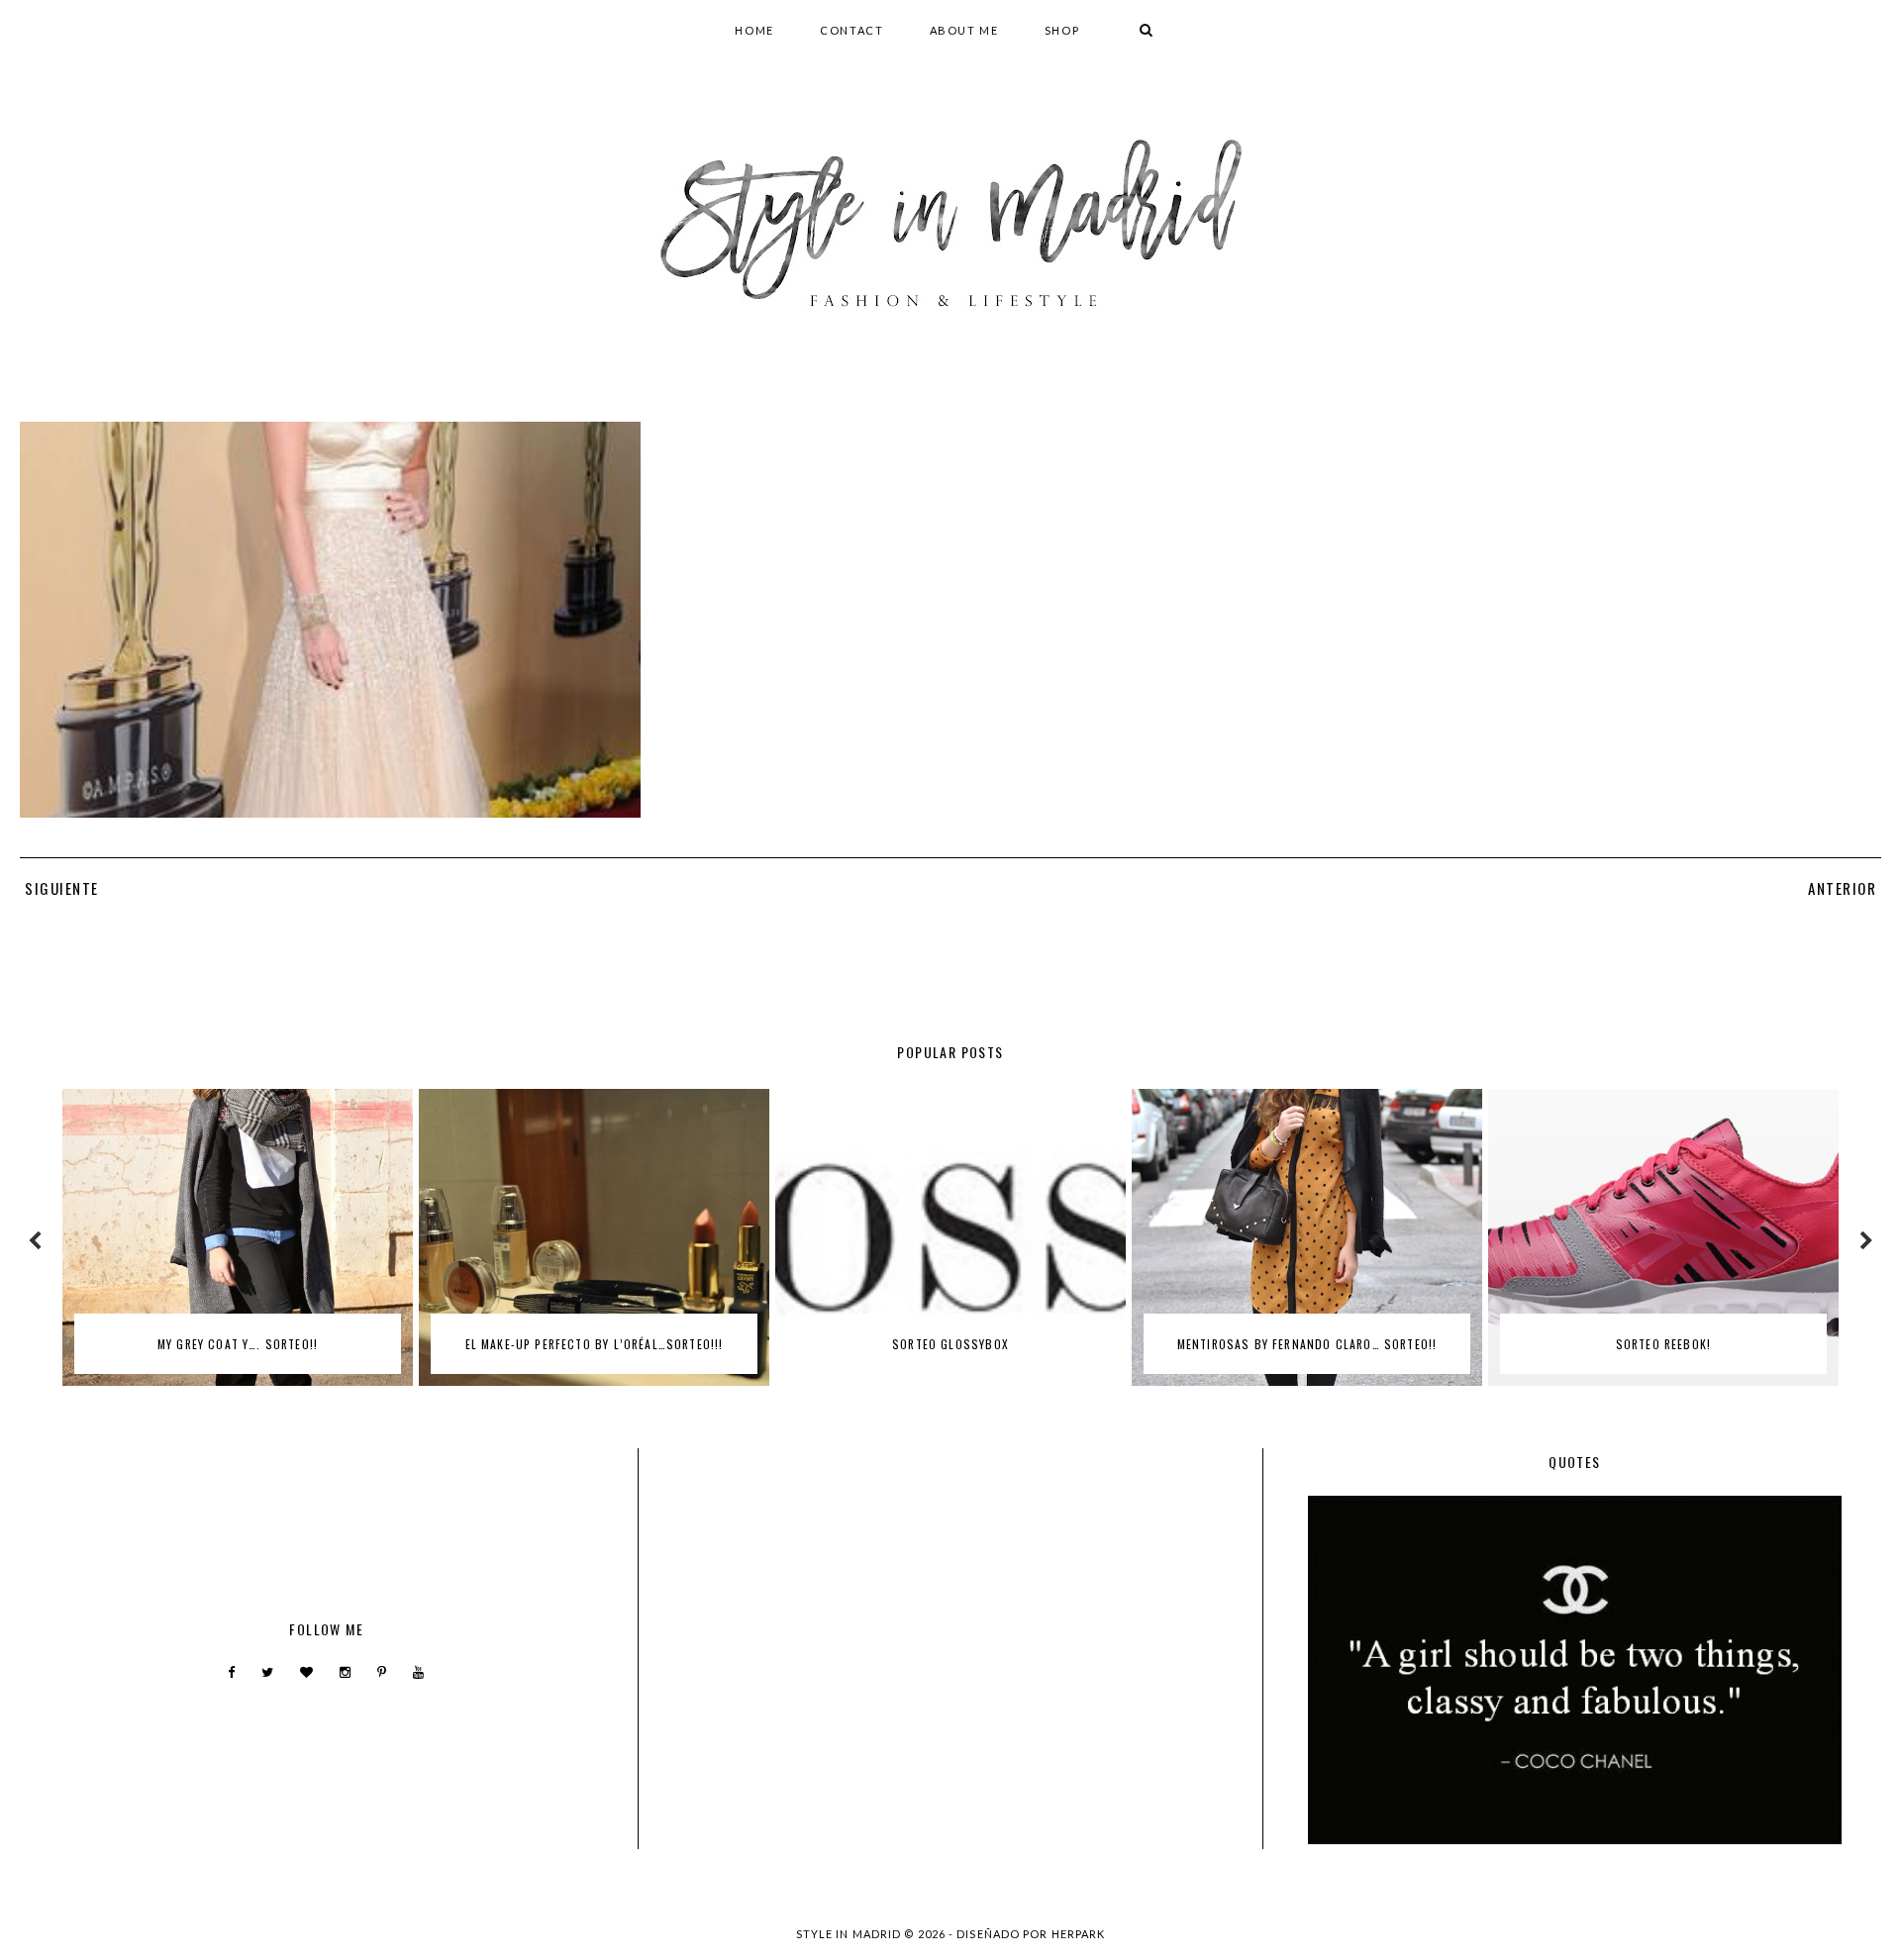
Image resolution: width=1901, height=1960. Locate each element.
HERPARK (1079, 1934)
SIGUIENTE (62, 888)
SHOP (1062, 30)
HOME (754, 30)
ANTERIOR (1842, 888)
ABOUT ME (964, 30)
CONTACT (852, 30)
